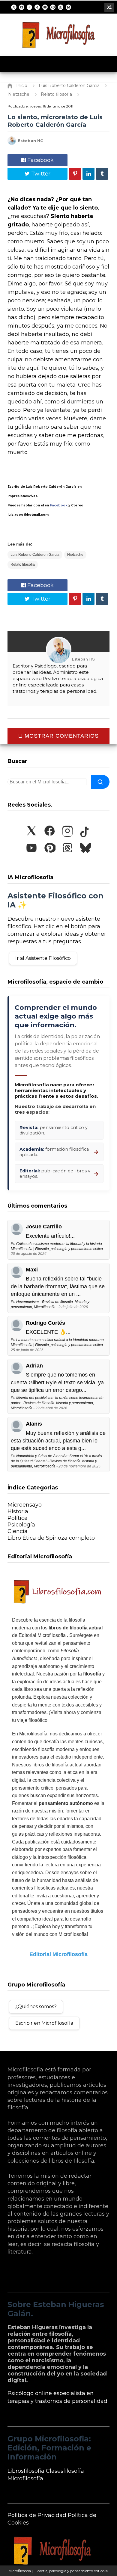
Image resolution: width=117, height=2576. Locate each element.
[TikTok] (37, 7)
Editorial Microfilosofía (58, 1954)
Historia (18, 1511)
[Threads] (61, 7)
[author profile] (12, 143)
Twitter (40, 174)
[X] (14, 7)
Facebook (40, 160)
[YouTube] (45, 7)
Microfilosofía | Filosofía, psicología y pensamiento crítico (56, 2571)
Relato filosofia (23, 565)
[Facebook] (22, 7)
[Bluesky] (68, 7)
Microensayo (25, 1505)
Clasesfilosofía (65, 2471)
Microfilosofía (25, 2478)
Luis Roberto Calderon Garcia (35, 555)
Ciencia (18, 1531)
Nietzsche (75, 555)
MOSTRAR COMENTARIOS (61, 736)
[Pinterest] (53, 7)
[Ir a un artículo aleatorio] (109, 8)
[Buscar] (100, 782)
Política (18, 1518)
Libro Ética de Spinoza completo (51, 1538)
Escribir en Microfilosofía (44, 2023)
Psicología (21, 1525)
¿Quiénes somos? (36, 2007)
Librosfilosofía (26, 2471)
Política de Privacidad (37, 2515)
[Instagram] (29, 7)
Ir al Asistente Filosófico (43, 958)
